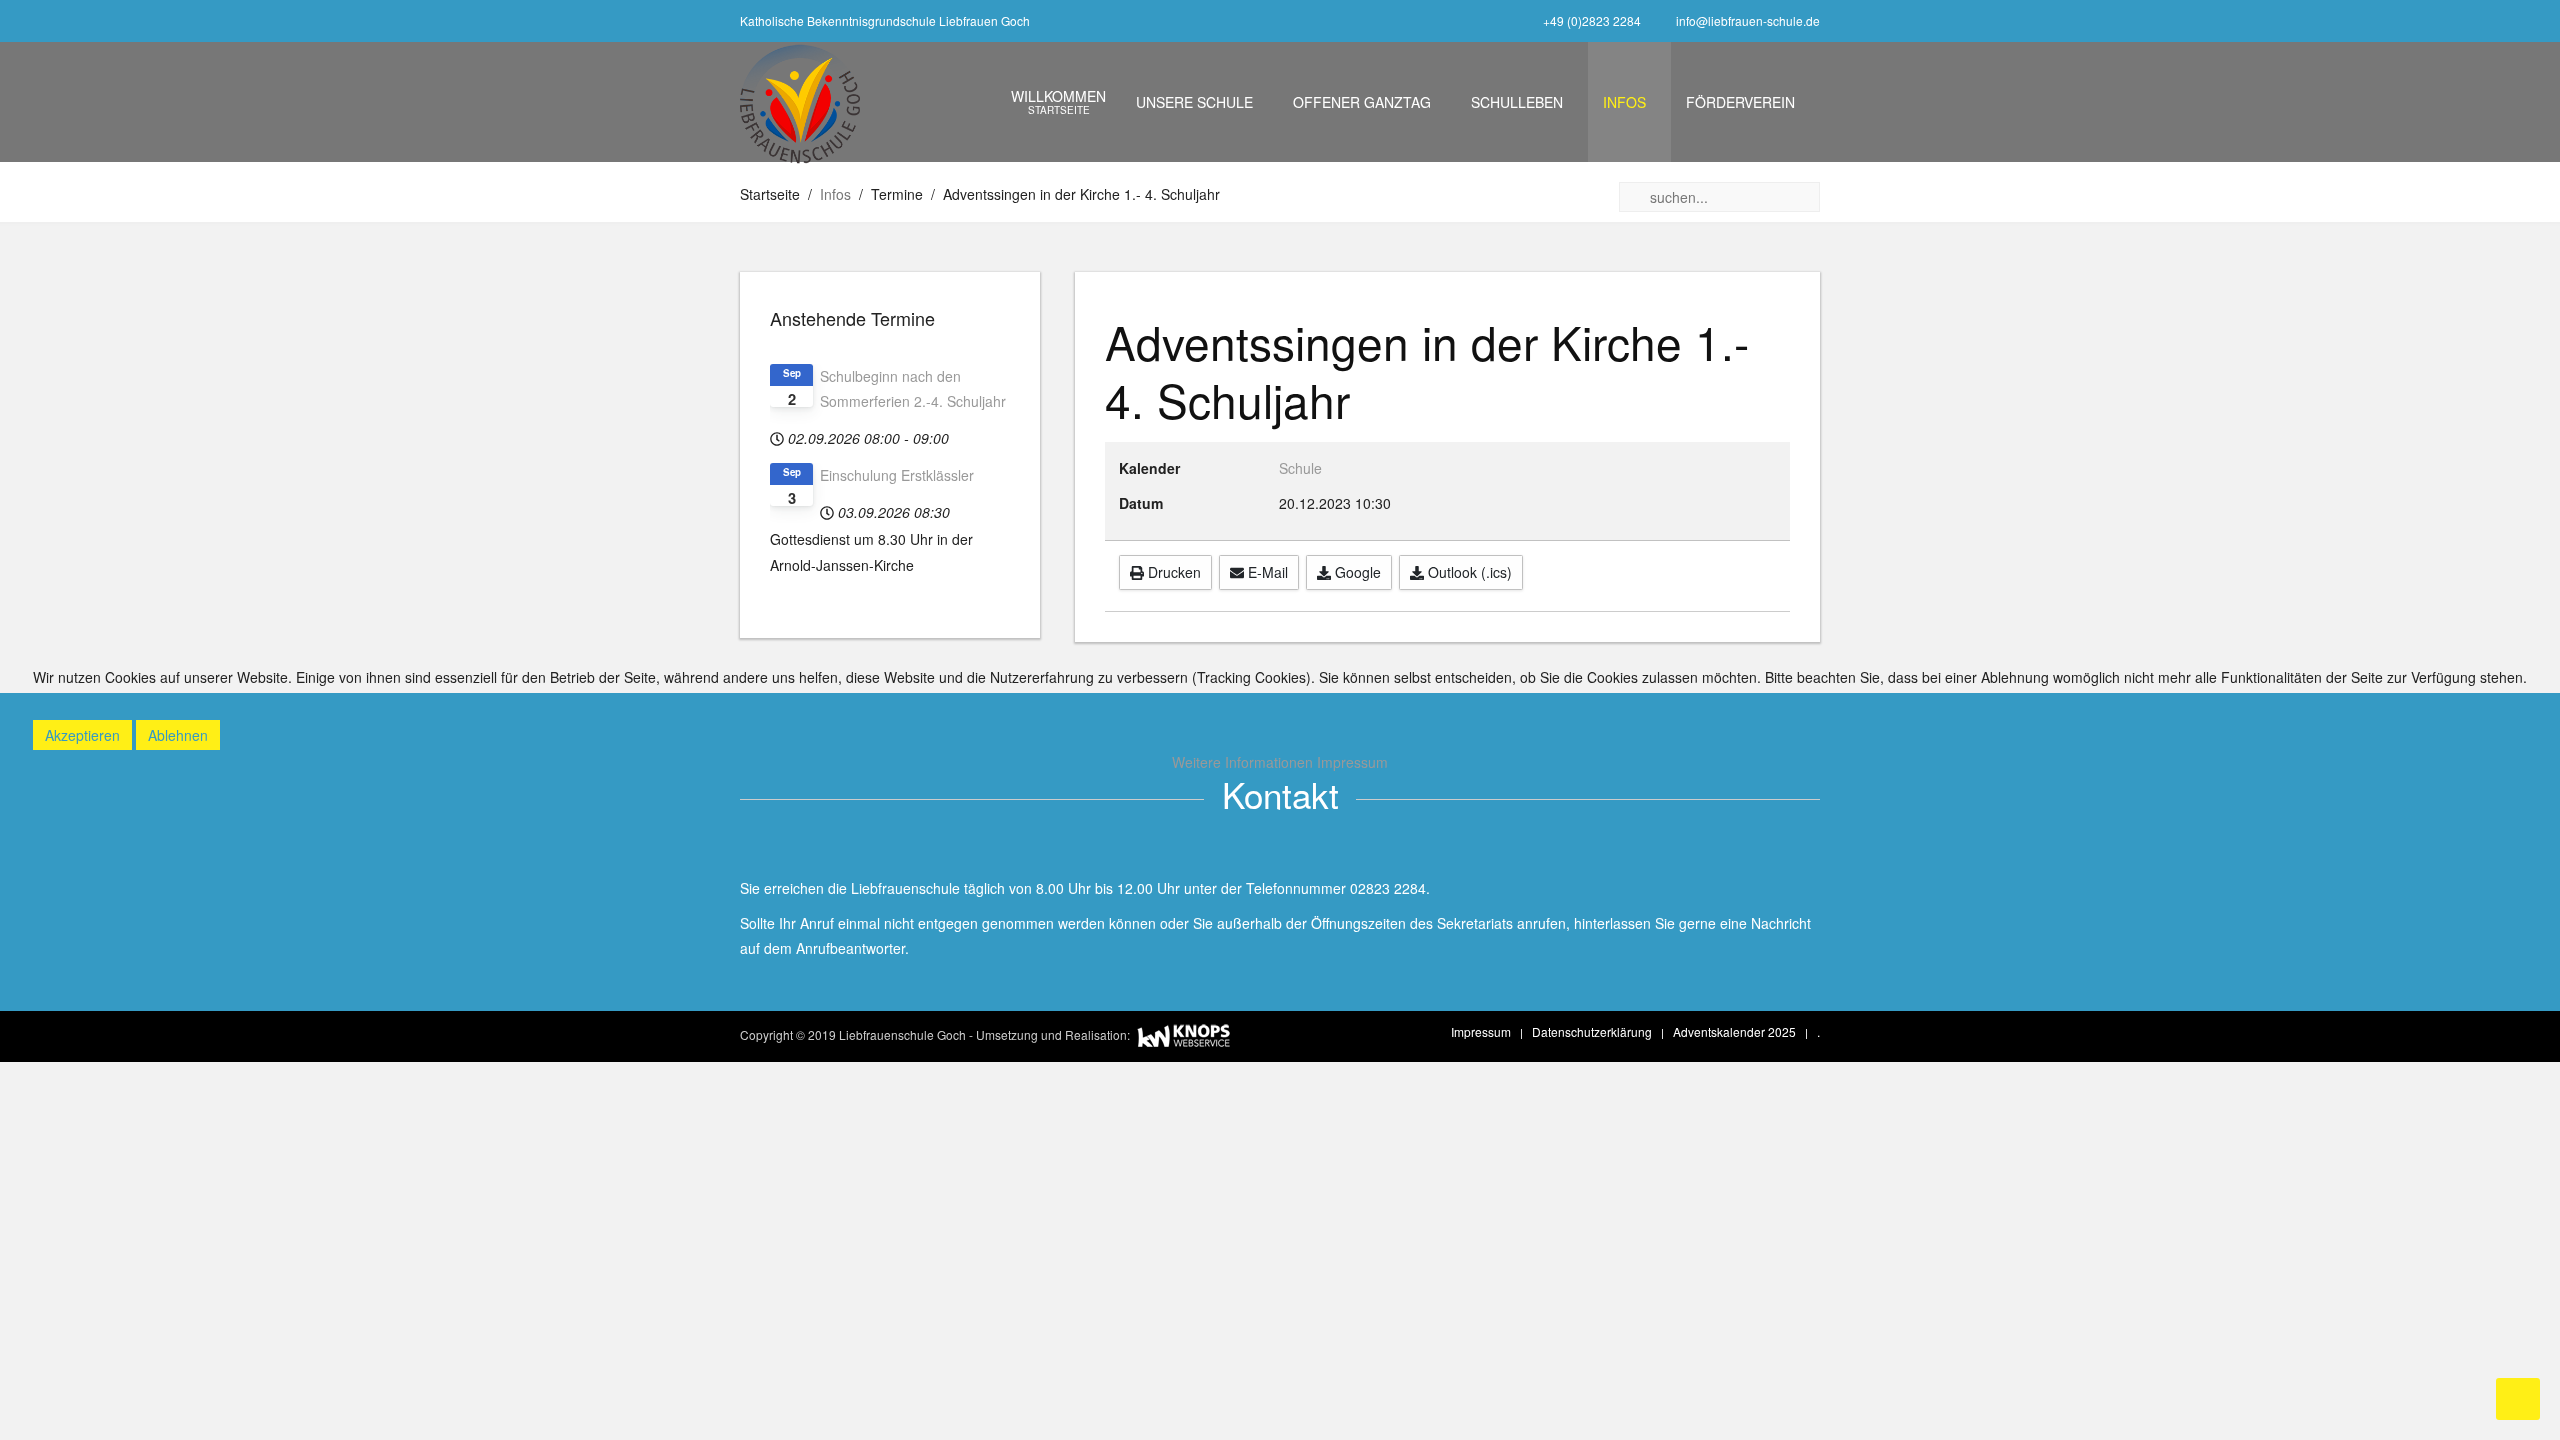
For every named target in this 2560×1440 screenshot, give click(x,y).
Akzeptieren (82, 735)
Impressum (1352, 762)
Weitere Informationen (1242, 762)
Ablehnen (178, 735)
